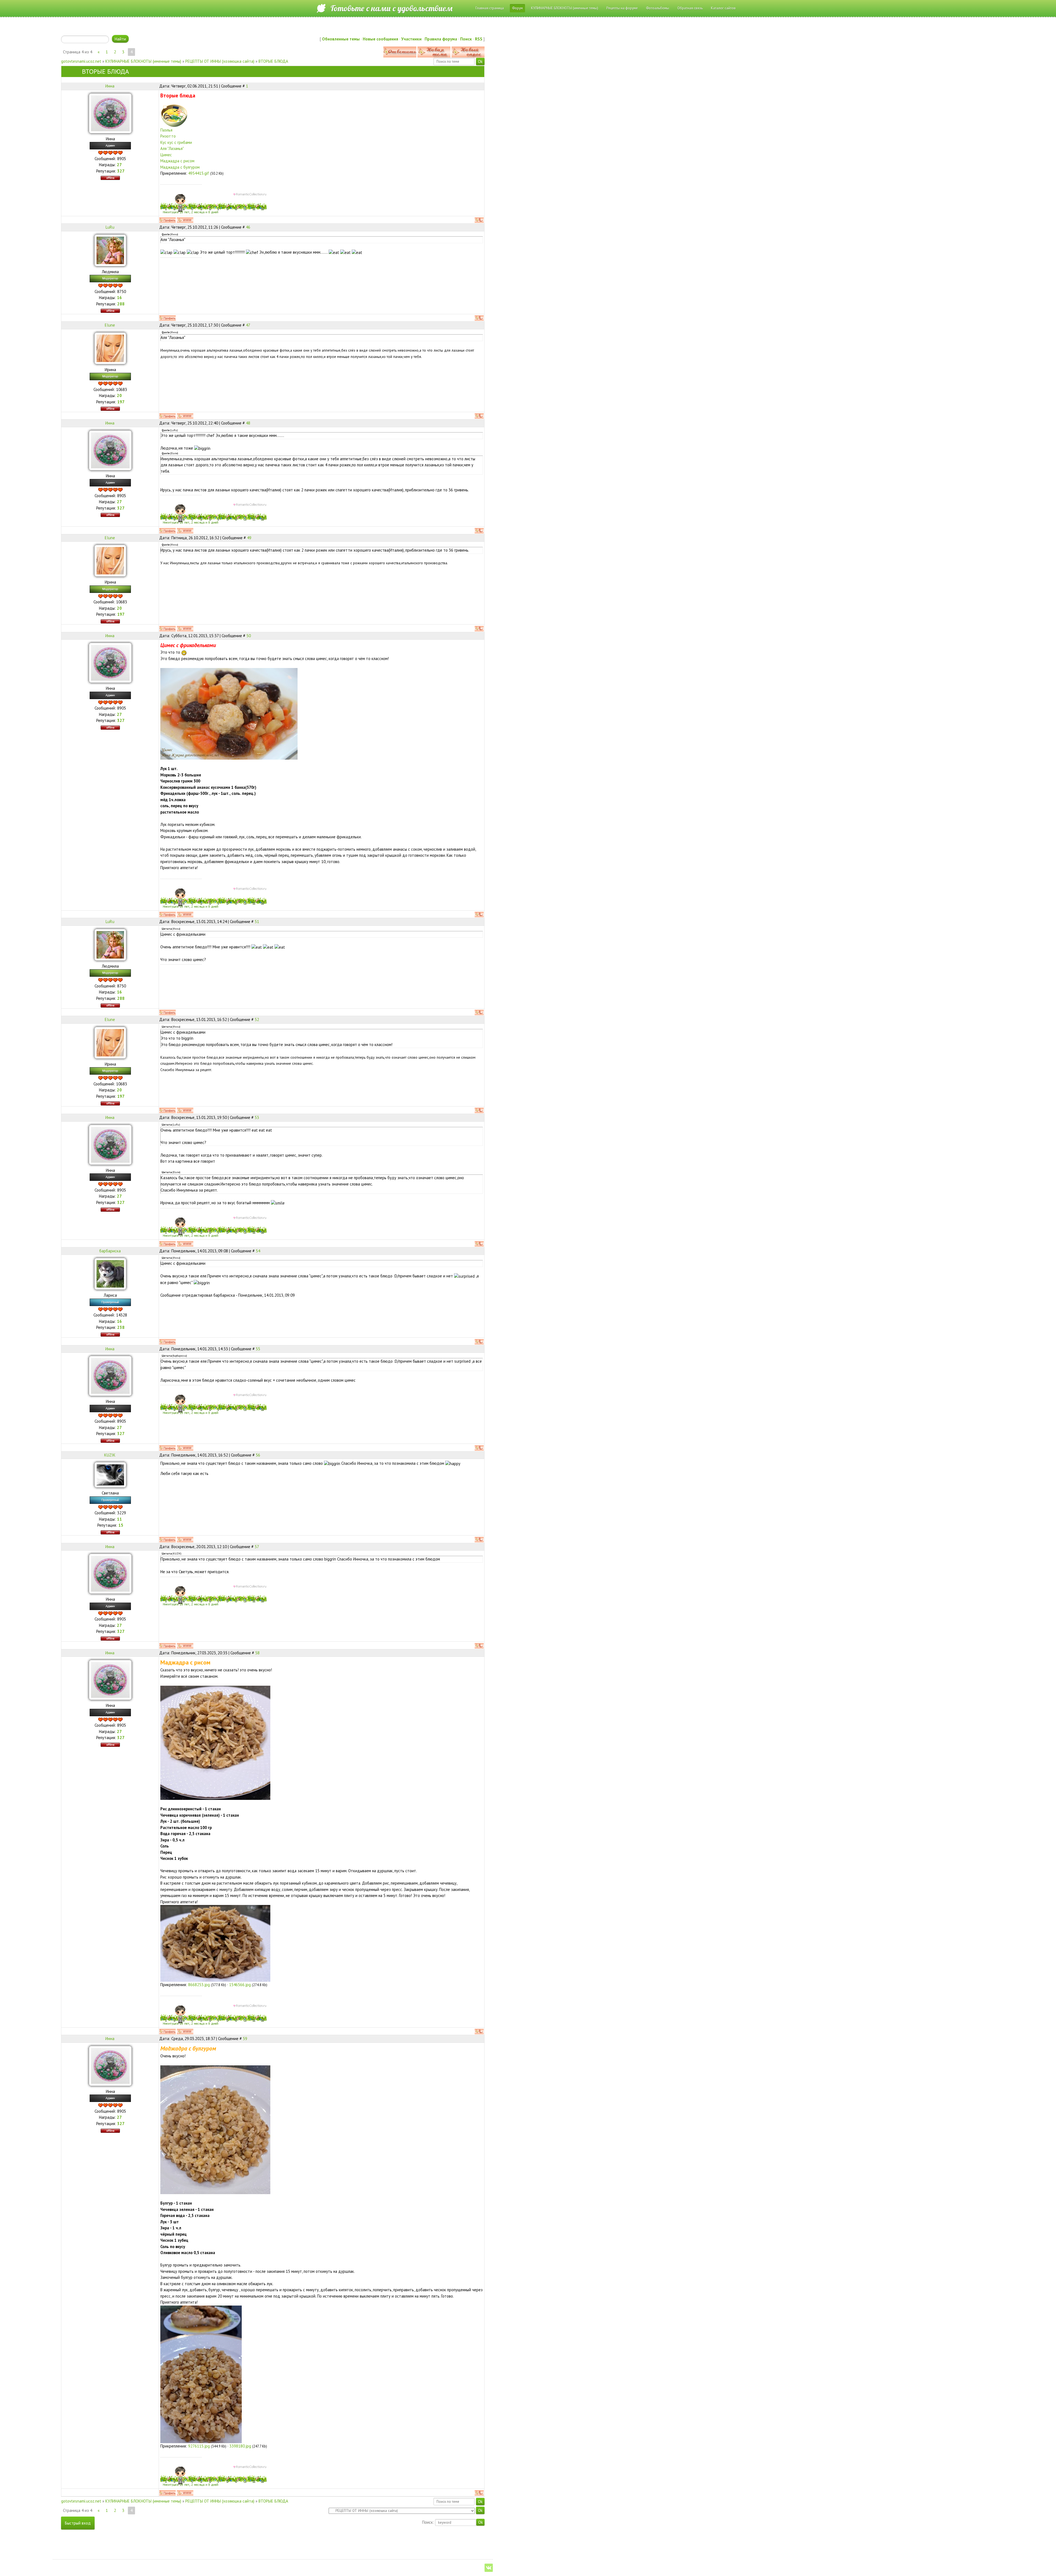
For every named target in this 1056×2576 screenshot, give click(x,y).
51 (257, 922)
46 (248, 227)
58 (257, 1653)
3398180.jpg (240, 2446)
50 (249, 636)
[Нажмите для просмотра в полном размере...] (215, 1742)
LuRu (110, 227)
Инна (110, 86)
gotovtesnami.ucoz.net (81, 61)
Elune (110, 325)
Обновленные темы (341, 39)
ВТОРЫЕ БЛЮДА (273, 61)
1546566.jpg (240, 1985)
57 (257, 1547)
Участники (411, 39)
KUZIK (110, 1455)
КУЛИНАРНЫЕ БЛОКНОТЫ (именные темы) (143, 61)
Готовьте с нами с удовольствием (391, 8)
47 (248, 325)
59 (245, 2039)
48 (248, 423)
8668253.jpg (199, 1985)
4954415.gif (199, 173)
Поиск (466, 39)
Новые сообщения (380, 39)
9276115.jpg (199, 2446)
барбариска (110, 1251)
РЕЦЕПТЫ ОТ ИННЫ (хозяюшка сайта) (220, 61)
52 (257, 1019)
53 (257, 1117)
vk (489, 2568)
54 (258, 1251)
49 (249, 538)
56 (258, 1455)
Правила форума (441, 39)
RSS (479, 39)
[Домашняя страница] (185, 220)
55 (258, 1349)
